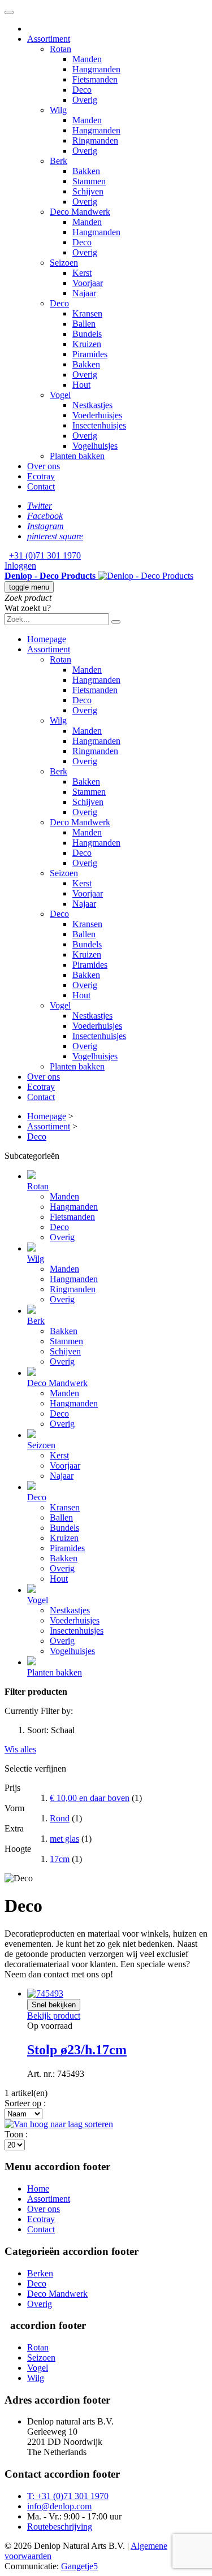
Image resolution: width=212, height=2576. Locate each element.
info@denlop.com (59, 2506)
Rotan (38, 2347)
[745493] (45, 1993)
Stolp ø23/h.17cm (77, 2050)
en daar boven (90, 1798)
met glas (64, 1839)
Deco (37, 2283)
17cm (60, 1859)
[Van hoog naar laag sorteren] (59, 2124)
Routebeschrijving (60, 2527)
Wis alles (20, 1749)
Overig (40, 2304)
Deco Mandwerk (57, 2294)
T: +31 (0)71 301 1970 (68, 2496)
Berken (40, 2273)
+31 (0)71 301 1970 (45, 555)
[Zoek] (116, 622)
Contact (41, 2229)
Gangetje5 (79, 2566)
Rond (60, 1818)
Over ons (44, 2209)
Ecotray (41, 2219)
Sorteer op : (25, 2103)
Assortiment (49, 2199)
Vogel (38, 2368)
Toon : (16, 2134)
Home (38, 2188)
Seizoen (41, 2358)
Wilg (36, 2378)
